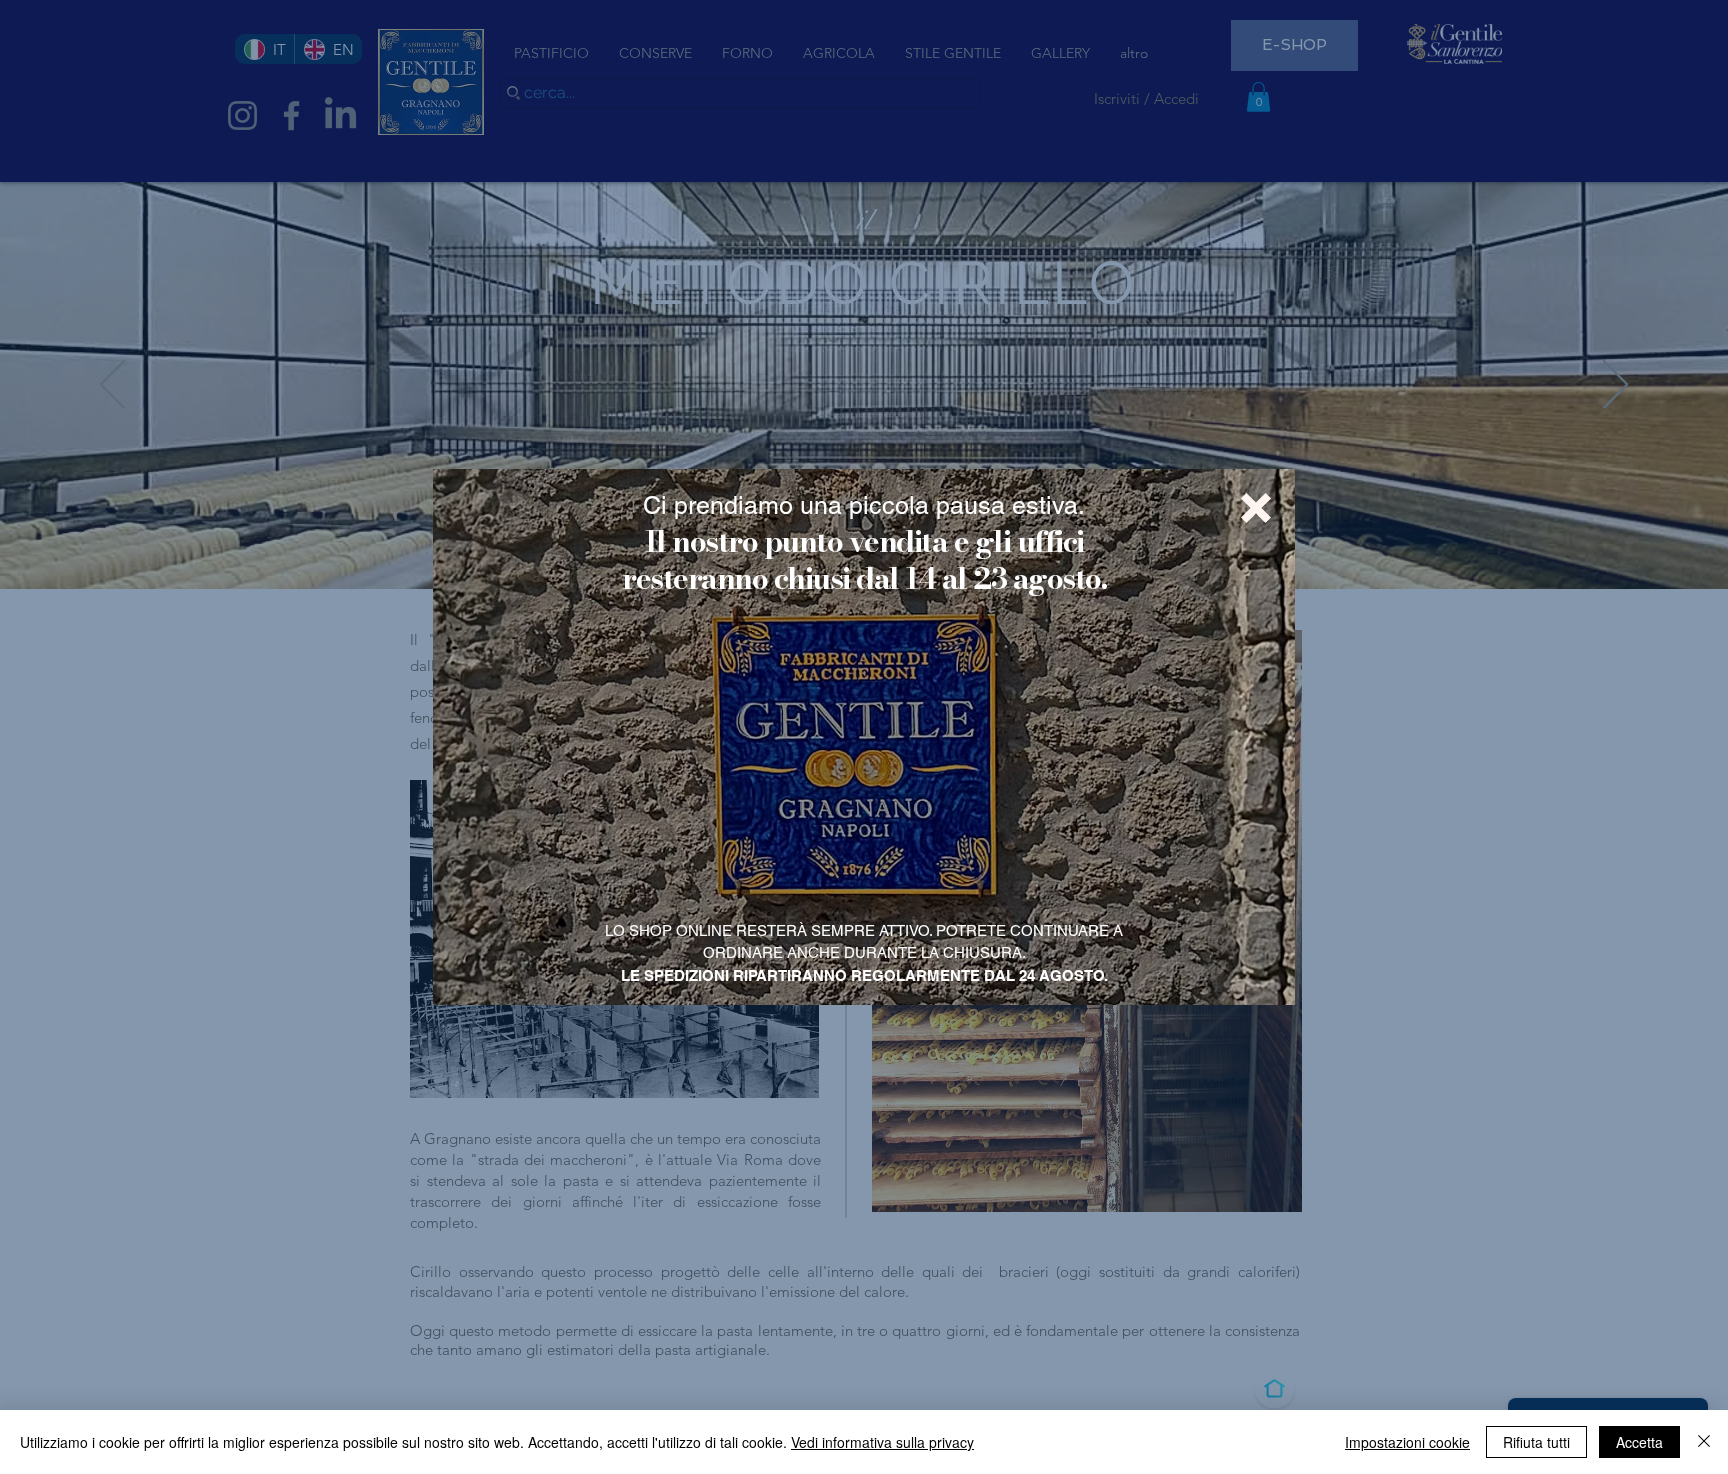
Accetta (1639, 1442)
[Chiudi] (1704, 1442)
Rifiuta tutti (1536, 1442)
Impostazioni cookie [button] (1407, 1442)
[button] (1256, 508)
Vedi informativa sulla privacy (882, 1442)
